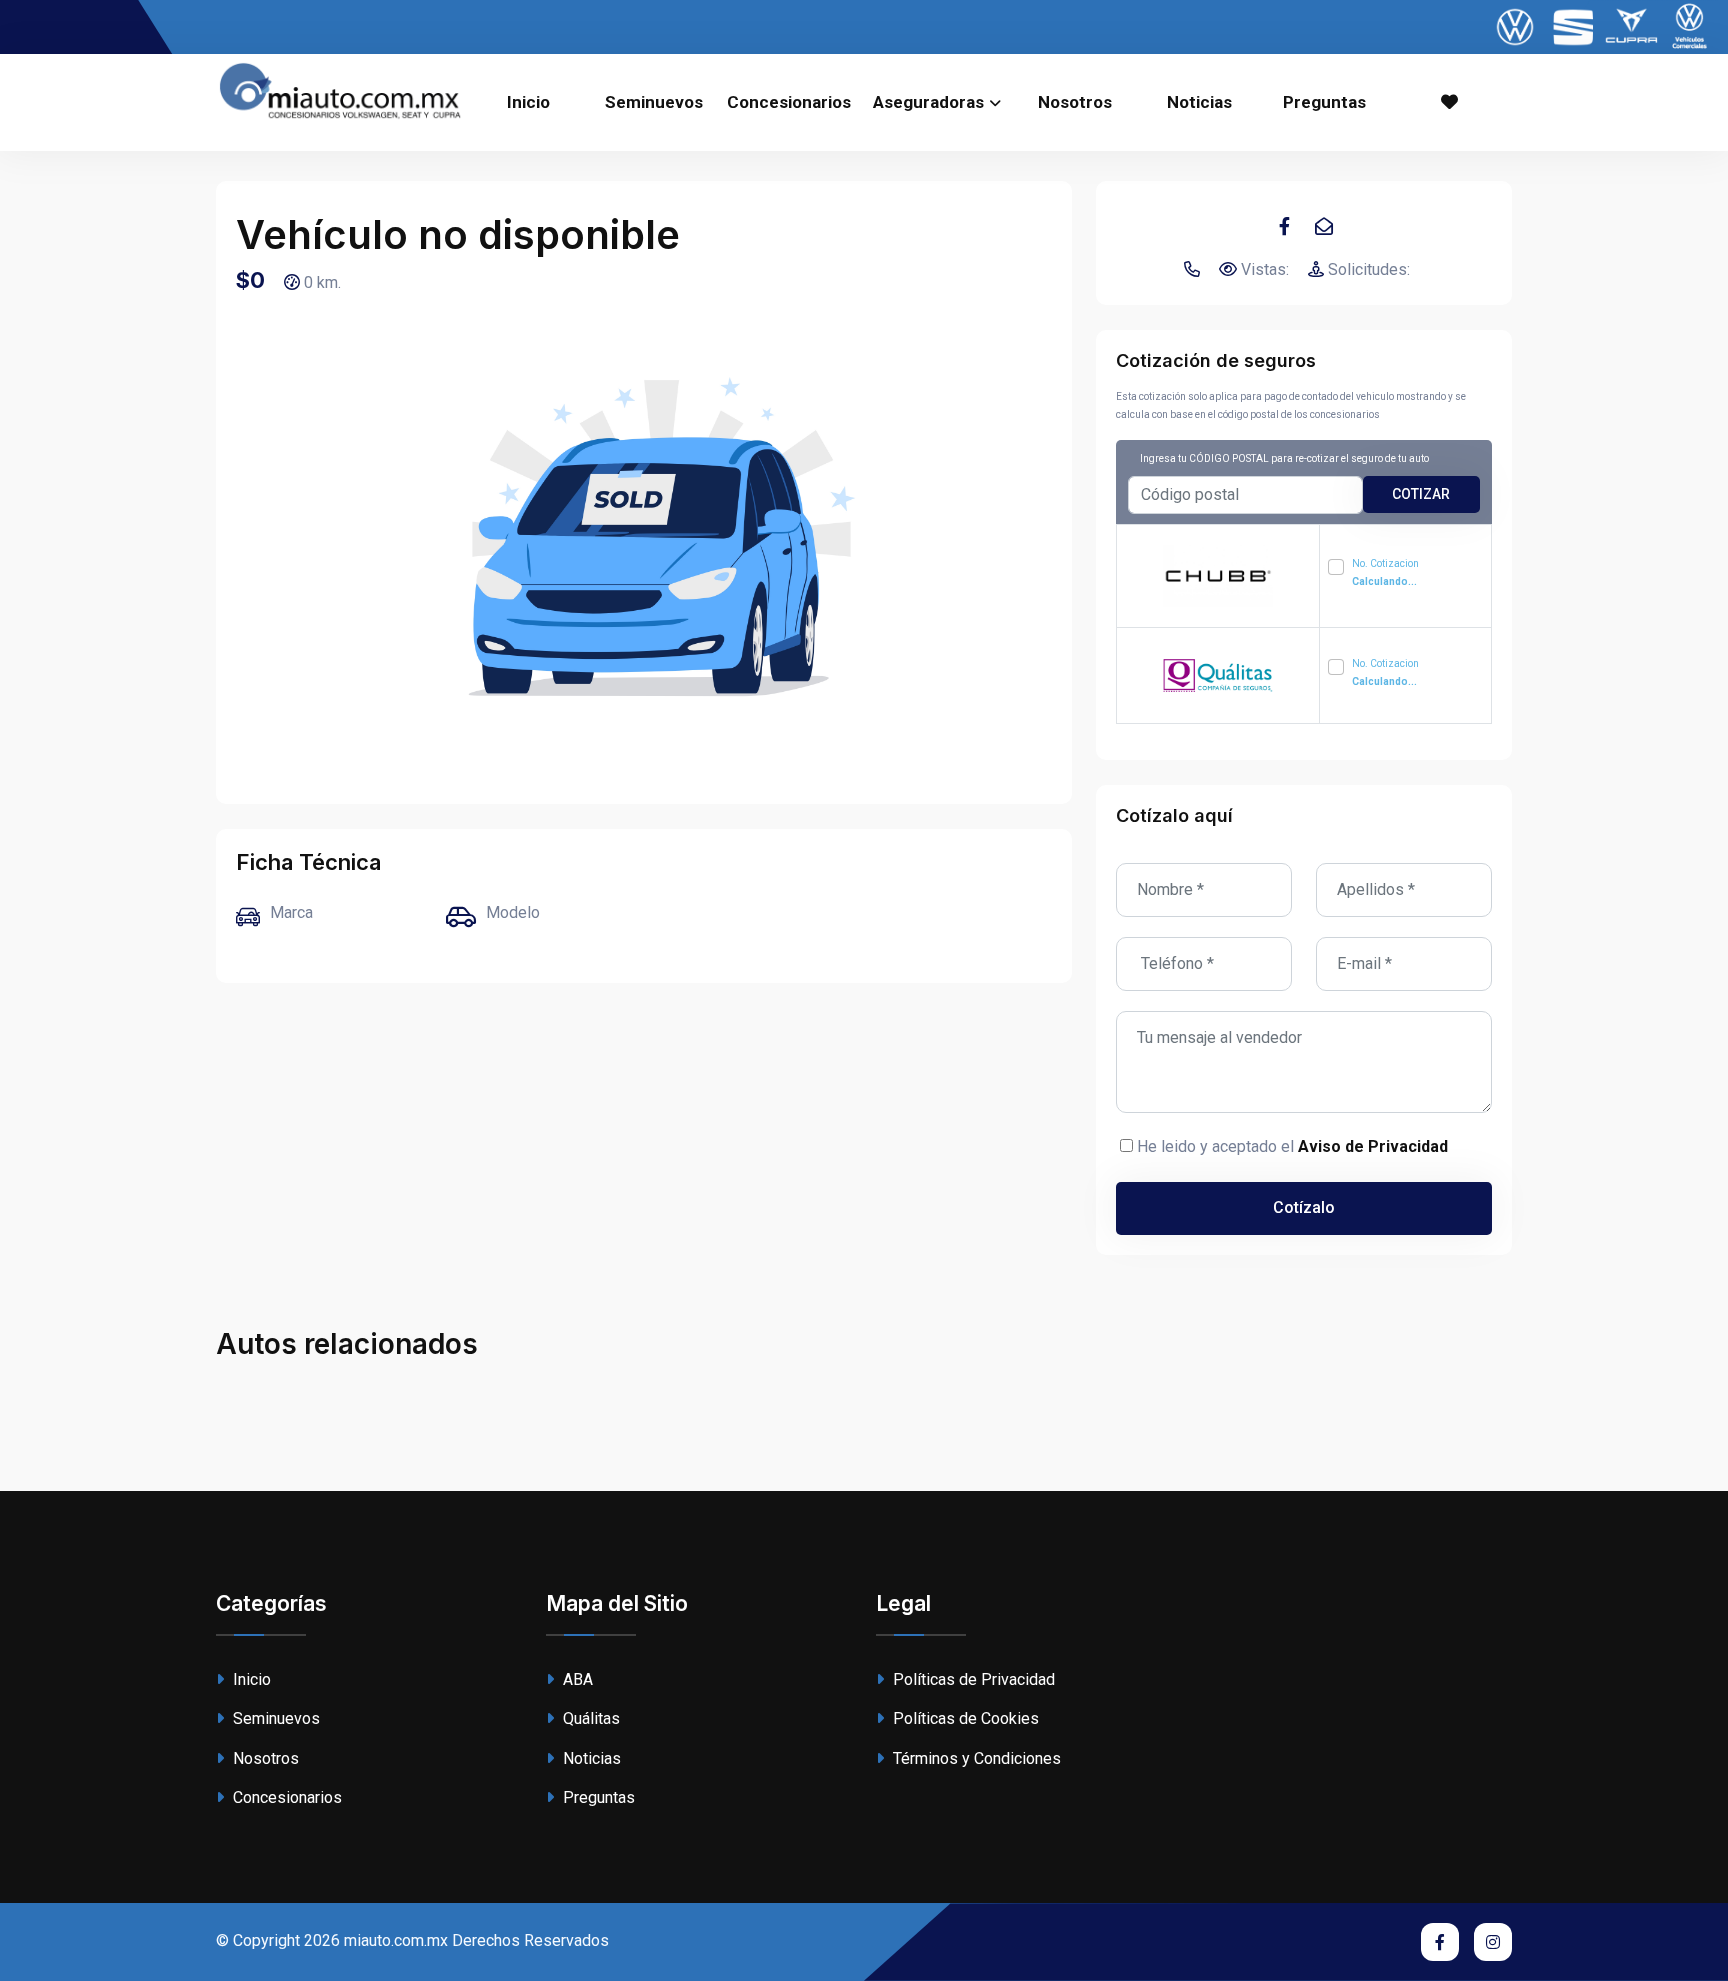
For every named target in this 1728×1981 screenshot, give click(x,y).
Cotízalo (1304, 1207)
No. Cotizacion (1385, 572)
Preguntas (1324, 102)
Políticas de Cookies (964, 1718)
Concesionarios (789, 102)
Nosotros (1075, 102)
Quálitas (589, 1718)
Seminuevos (654, 102)
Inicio (528, 102)
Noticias (1199, 102)
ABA (576, 1679)
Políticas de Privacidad (972, 1679)
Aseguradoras (928, 102)
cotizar (1421, 494)
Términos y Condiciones (975, 1758)
